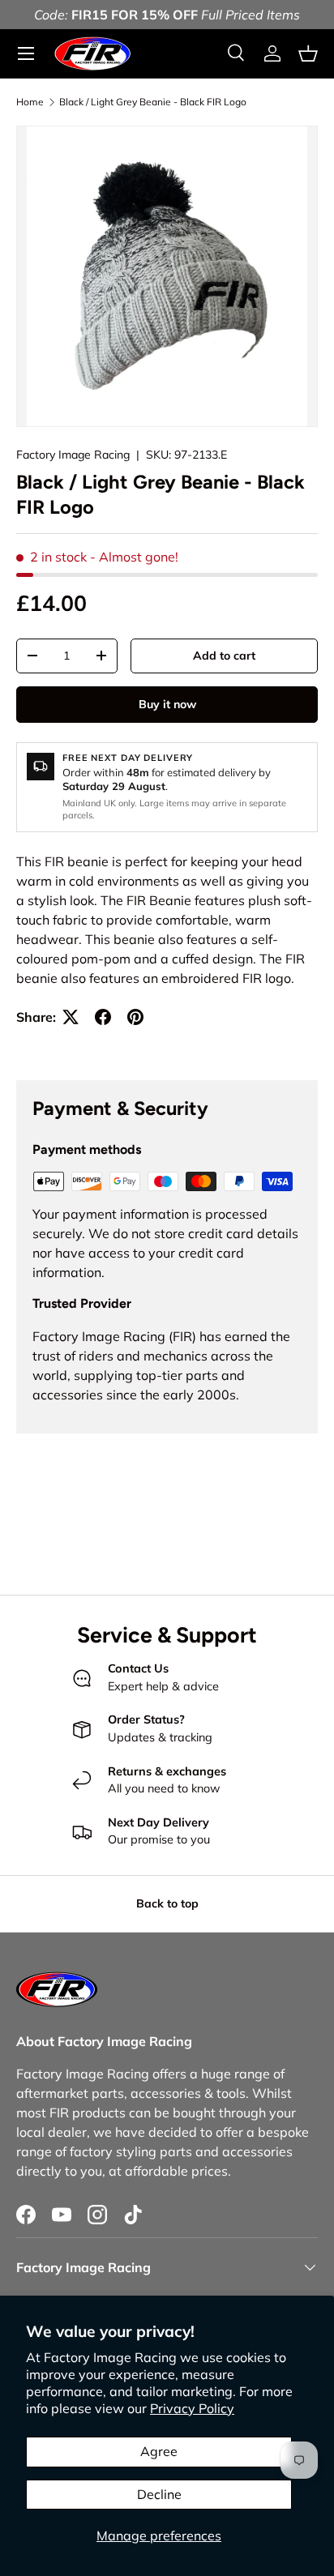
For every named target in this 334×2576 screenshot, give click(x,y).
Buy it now (167, 704)
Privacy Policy (192, 2408)
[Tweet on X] (71, 1017)
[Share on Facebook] (103, 1017)
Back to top (167, 1903)
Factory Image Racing (73, 455)
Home (30, 102)
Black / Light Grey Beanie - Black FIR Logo (153, 102)
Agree (159, 2451)
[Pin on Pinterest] (135, 1017)
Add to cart (224, 656)
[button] (308, 53)
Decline (159, 2494)
